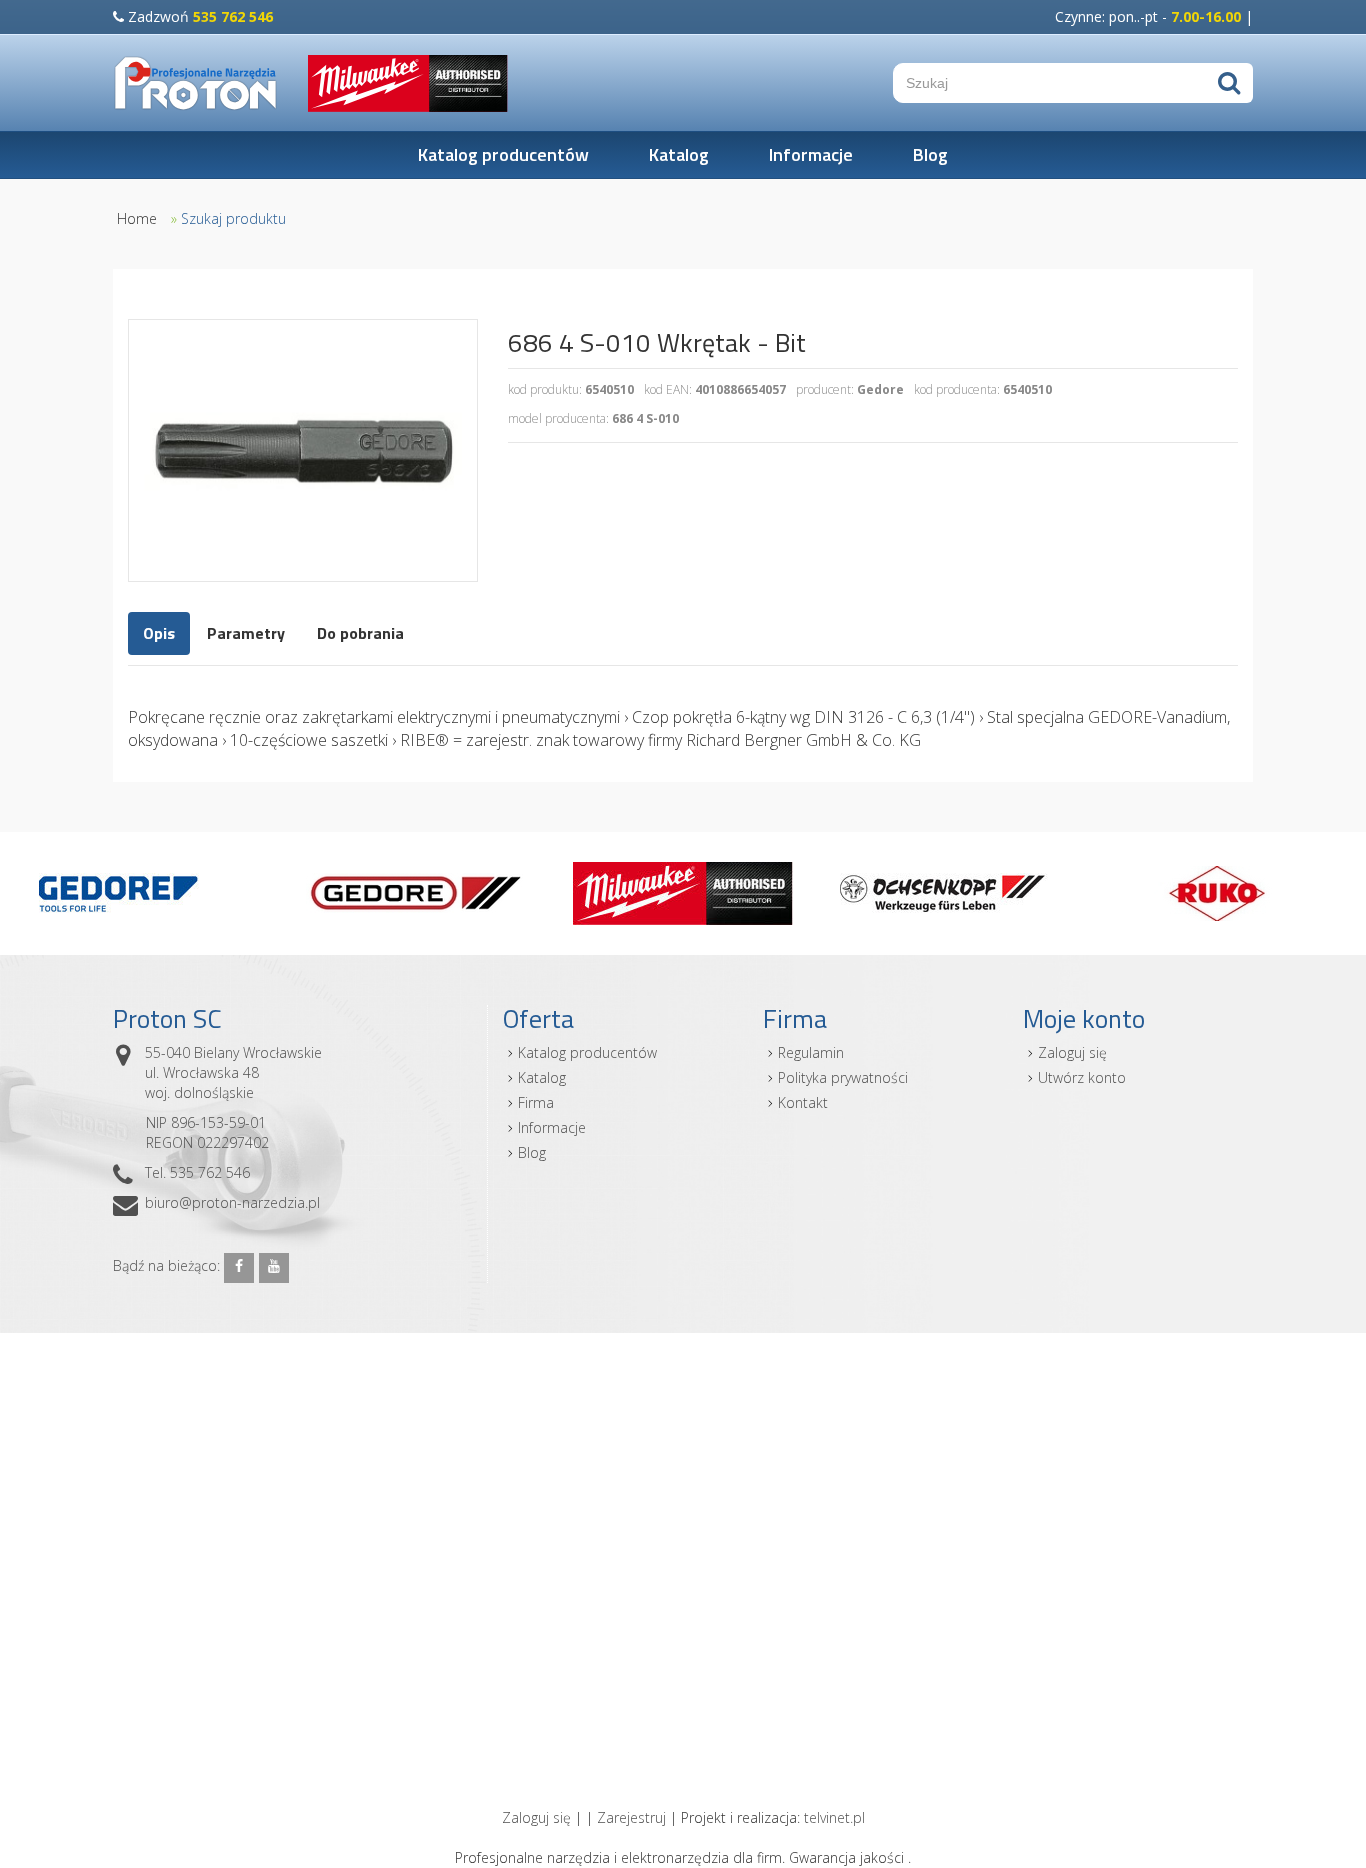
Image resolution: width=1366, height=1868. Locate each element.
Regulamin (811, 1052)
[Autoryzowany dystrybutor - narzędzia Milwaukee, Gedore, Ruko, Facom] (195, 83)
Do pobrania (360, 633)
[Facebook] (239, 1268)
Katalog (679, 154)
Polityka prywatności (843, 1077)
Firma (536, 1102)
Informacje (811, 154)
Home (137, 218)
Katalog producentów (503, 154)
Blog (930, 154)
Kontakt (803, 1102)
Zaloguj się (1072, 1052)
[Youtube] (274, 1268)
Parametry (246, 633)
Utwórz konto (1082, 1077)
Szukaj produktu (233, 218)
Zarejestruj (631, 1817)
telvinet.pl (834, 1817)
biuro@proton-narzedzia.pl (232, 1202)
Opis (159, 633)
